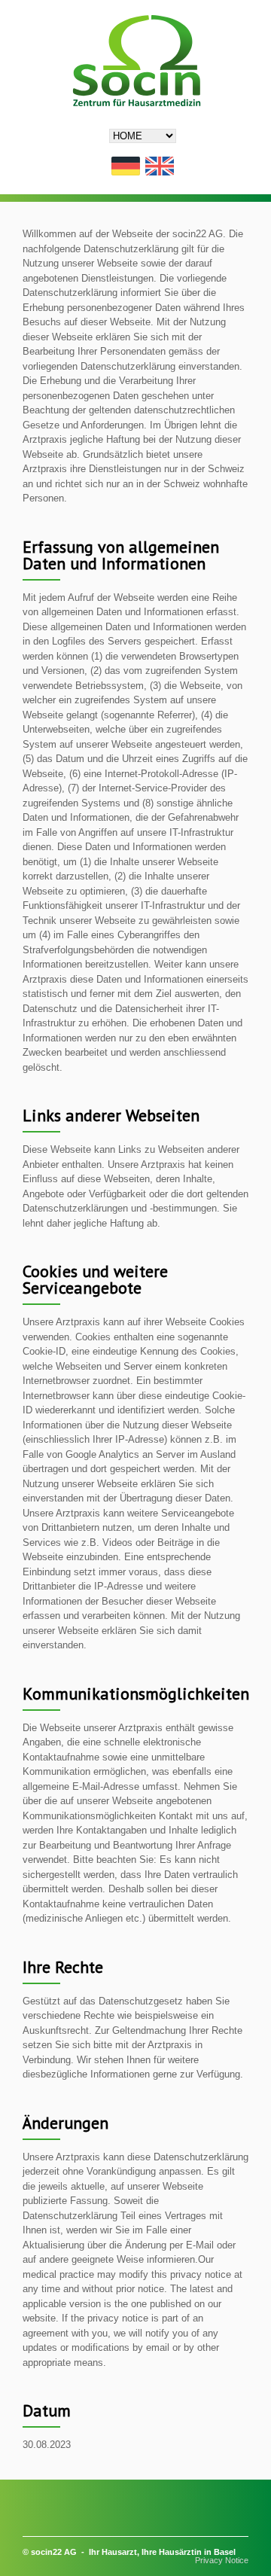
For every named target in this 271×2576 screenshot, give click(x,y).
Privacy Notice (222, 2560)
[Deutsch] (126, 167)
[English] (160, 167)
